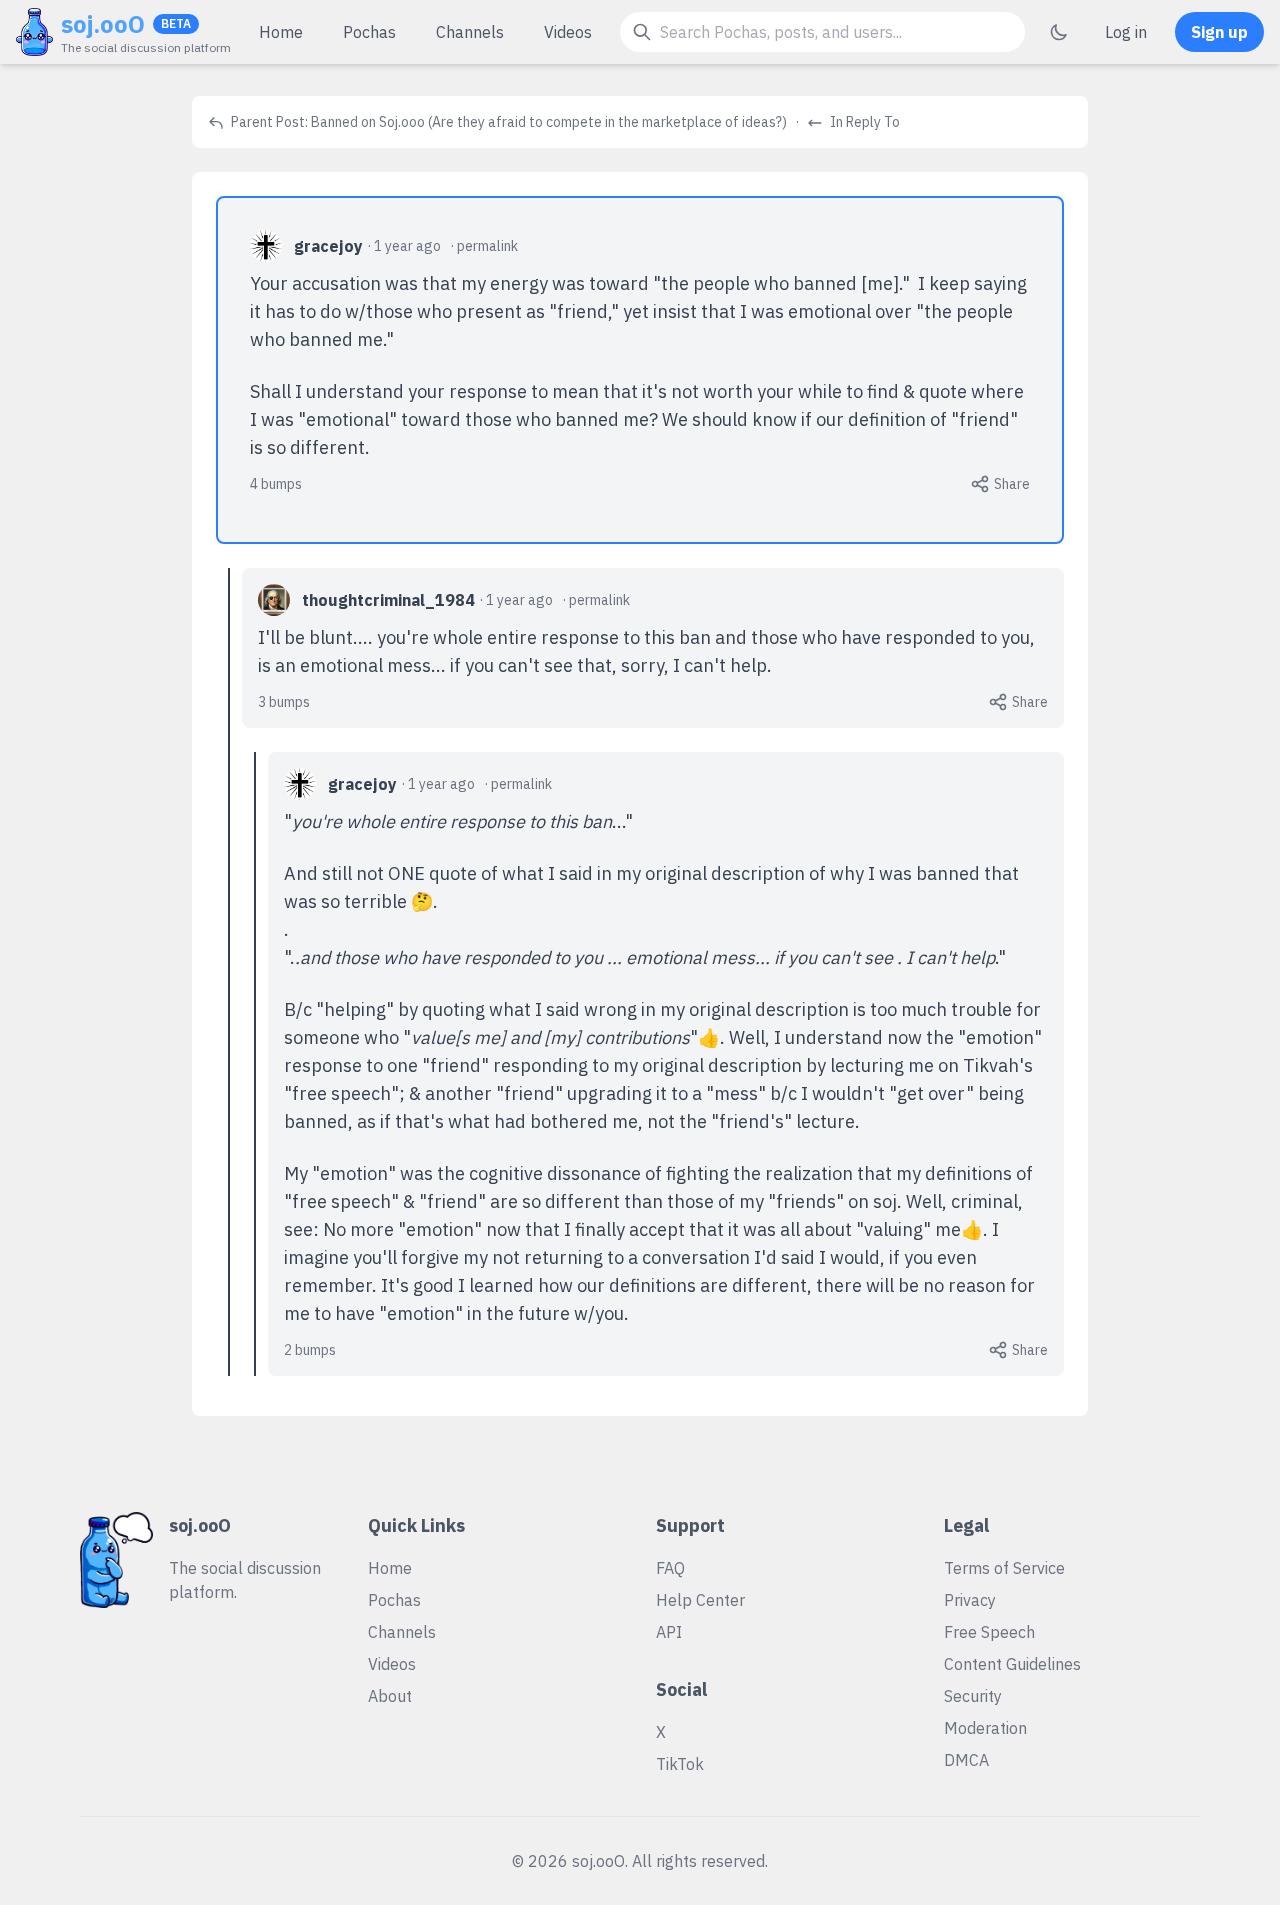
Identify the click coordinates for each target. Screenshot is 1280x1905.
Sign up (1219, 32)
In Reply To (863, 122)
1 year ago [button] (407, 246)
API (669, 1632)
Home (281, 32)
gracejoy (328, 246)
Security (973, 1696)
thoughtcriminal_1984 (388, 600)
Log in (1126, 32)
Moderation (985, 1728)
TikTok (680, 1764)
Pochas (369, 32)
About (390, 1696)
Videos (568, 32)
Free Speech (989, 1632)
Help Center (700, 1600)
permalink (487, 246)
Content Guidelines (1012, 1664)
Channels (470, 32)
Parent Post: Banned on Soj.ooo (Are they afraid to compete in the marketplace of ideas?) (507, 122)
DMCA (966, 1760)
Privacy (970, 1600)
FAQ (670, 1568)
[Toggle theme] (1059, 32)
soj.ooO (103, 24)
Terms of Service (1004, 1568)
